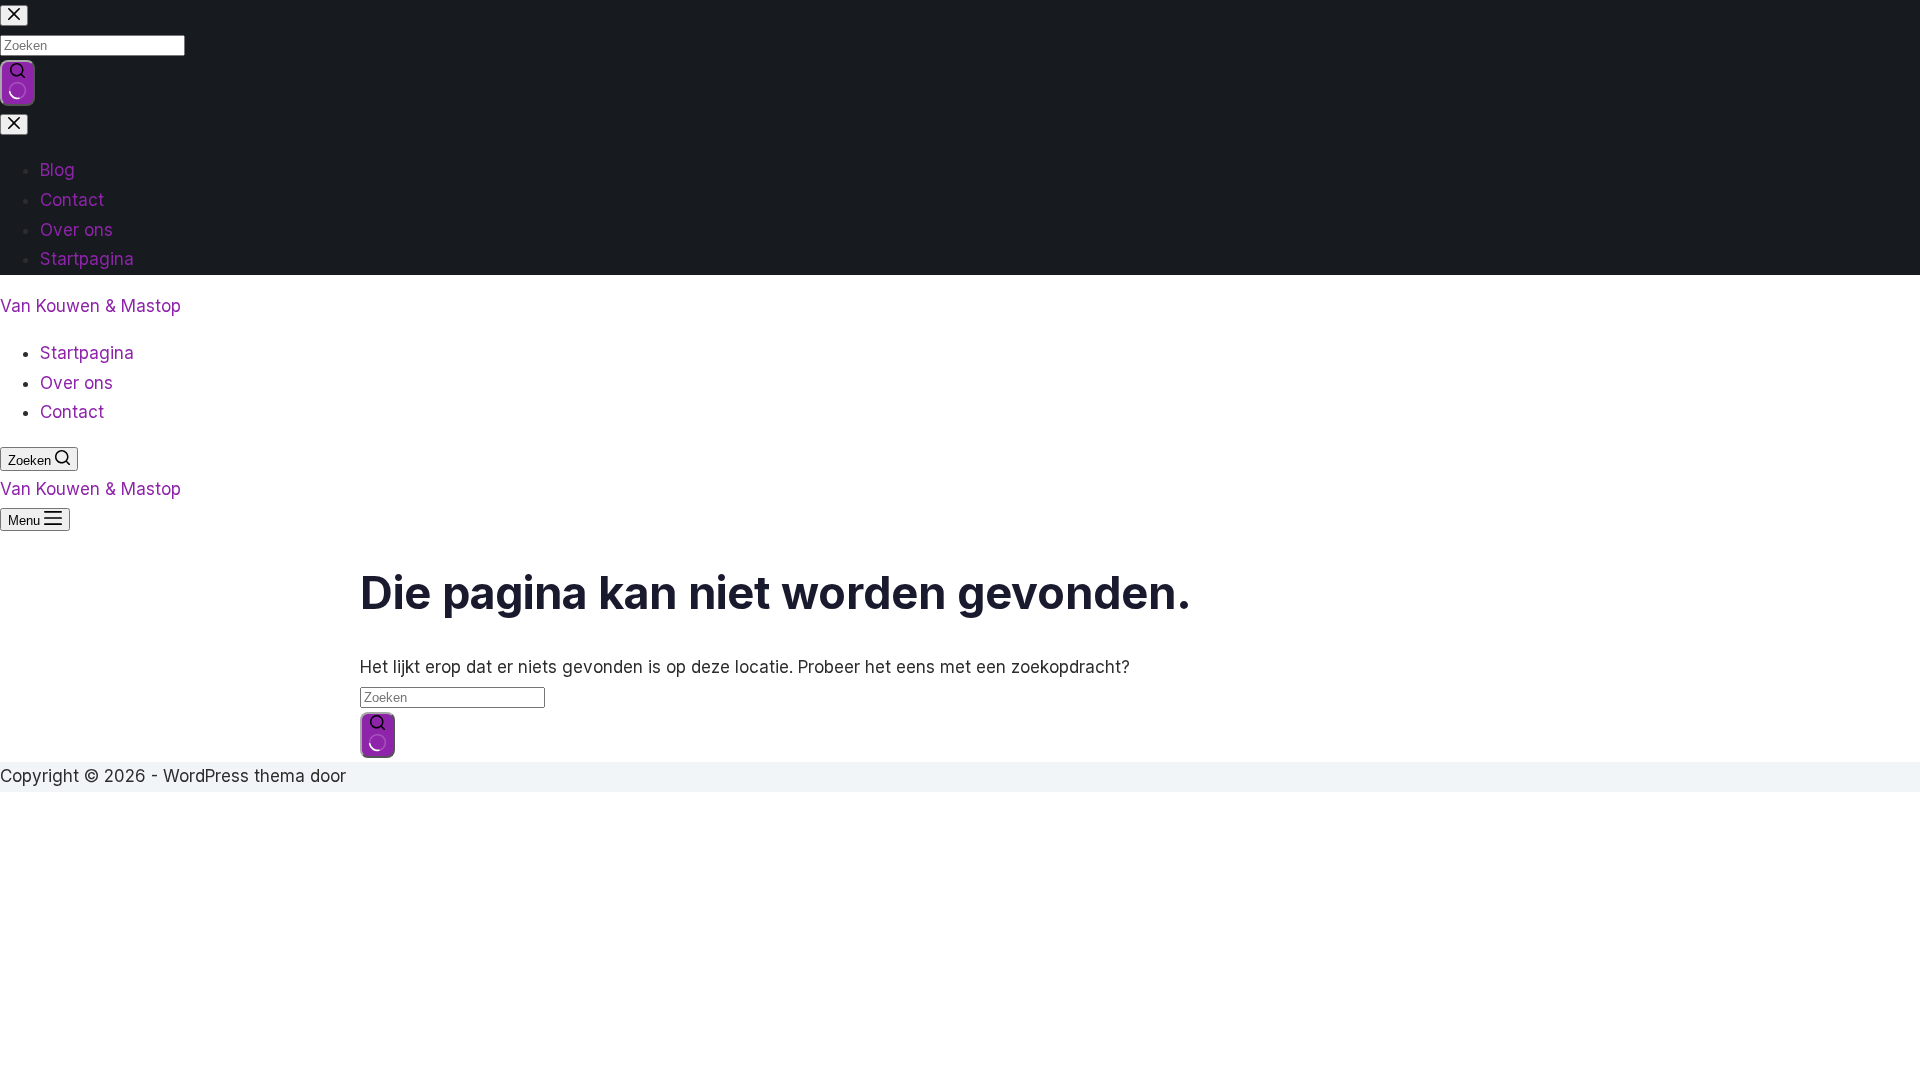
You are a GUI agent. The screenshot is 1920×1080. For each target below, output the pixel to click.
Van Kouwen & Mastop (90, 306)
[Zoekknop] (377, 735)
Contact (72, 412)
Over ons (76, 383)
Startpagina (87, 353)
